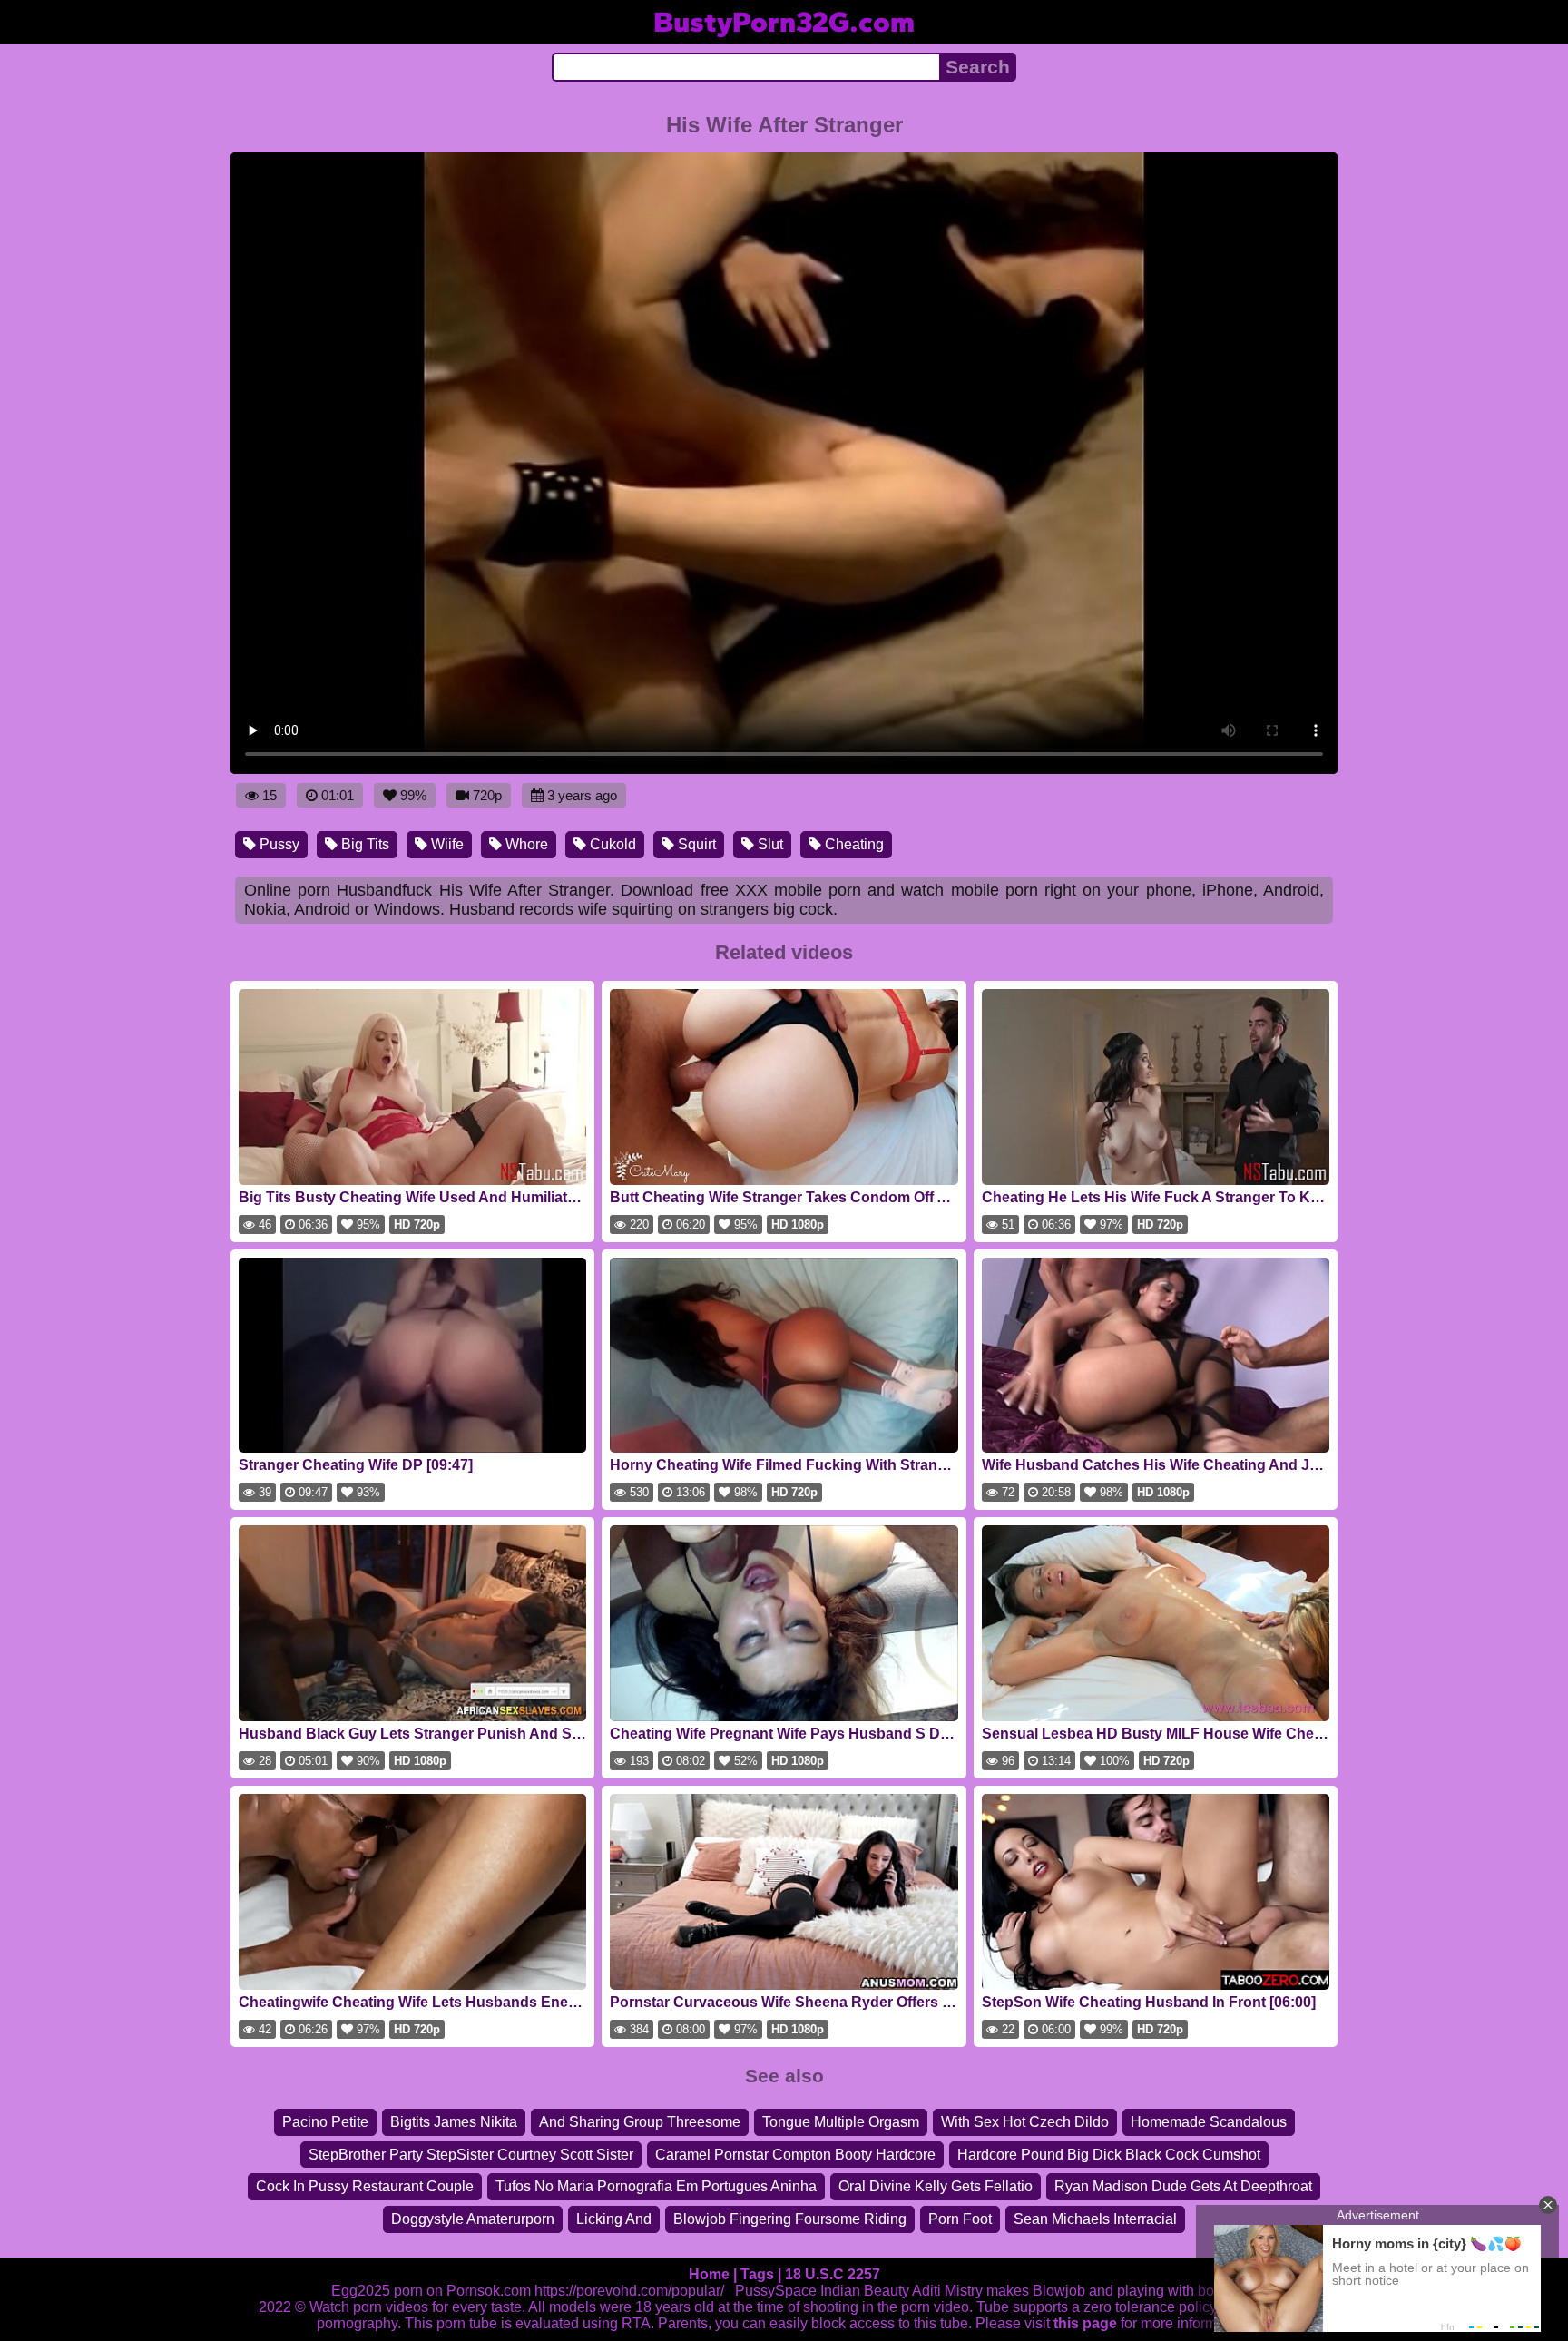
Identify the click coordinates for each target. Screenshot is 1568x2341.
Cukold (611, 844)
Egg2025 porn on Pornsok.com (431, 2291)
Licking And (614, 2219)
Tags (757, 2274)
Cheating (853, 844)
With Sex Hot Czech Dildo (1025, 2122)
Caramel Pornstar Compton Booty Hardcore (795, 2155)
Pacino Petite (325, 2122)
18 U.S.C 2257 (833, 2274)
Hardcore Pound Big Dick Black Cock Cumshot (1109, 2155)
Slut (769, 844)
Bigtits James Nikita (454, 2122)
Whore (525, 844)
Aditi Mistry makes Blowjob (999, 2291)
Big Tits (363, 844)
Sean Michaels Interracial (1095, 2219)
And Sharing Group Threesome (640, 2122)
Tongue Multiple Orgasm (841, 2122)
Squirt (695, 844)
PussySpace (776, 2291)
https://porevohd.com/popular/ (629, 2291)
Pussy (278, 844)
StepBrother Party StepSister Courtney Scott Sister (471, 2155)
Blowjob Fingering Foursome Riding (790, 2219)
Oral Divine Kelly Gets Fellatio (936, 2186)
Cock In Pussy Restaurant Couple (365, 2186)
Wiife (446, 844)
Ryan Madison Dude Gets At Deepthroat (1183, 2186)
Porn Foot (960, 2219)
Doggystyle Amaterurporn (473, 2219)
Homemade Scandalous (1209, 2122)
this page (1085, 2323)
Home (709, 2274)
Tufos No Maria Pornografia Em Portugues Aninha (656, 2186)
